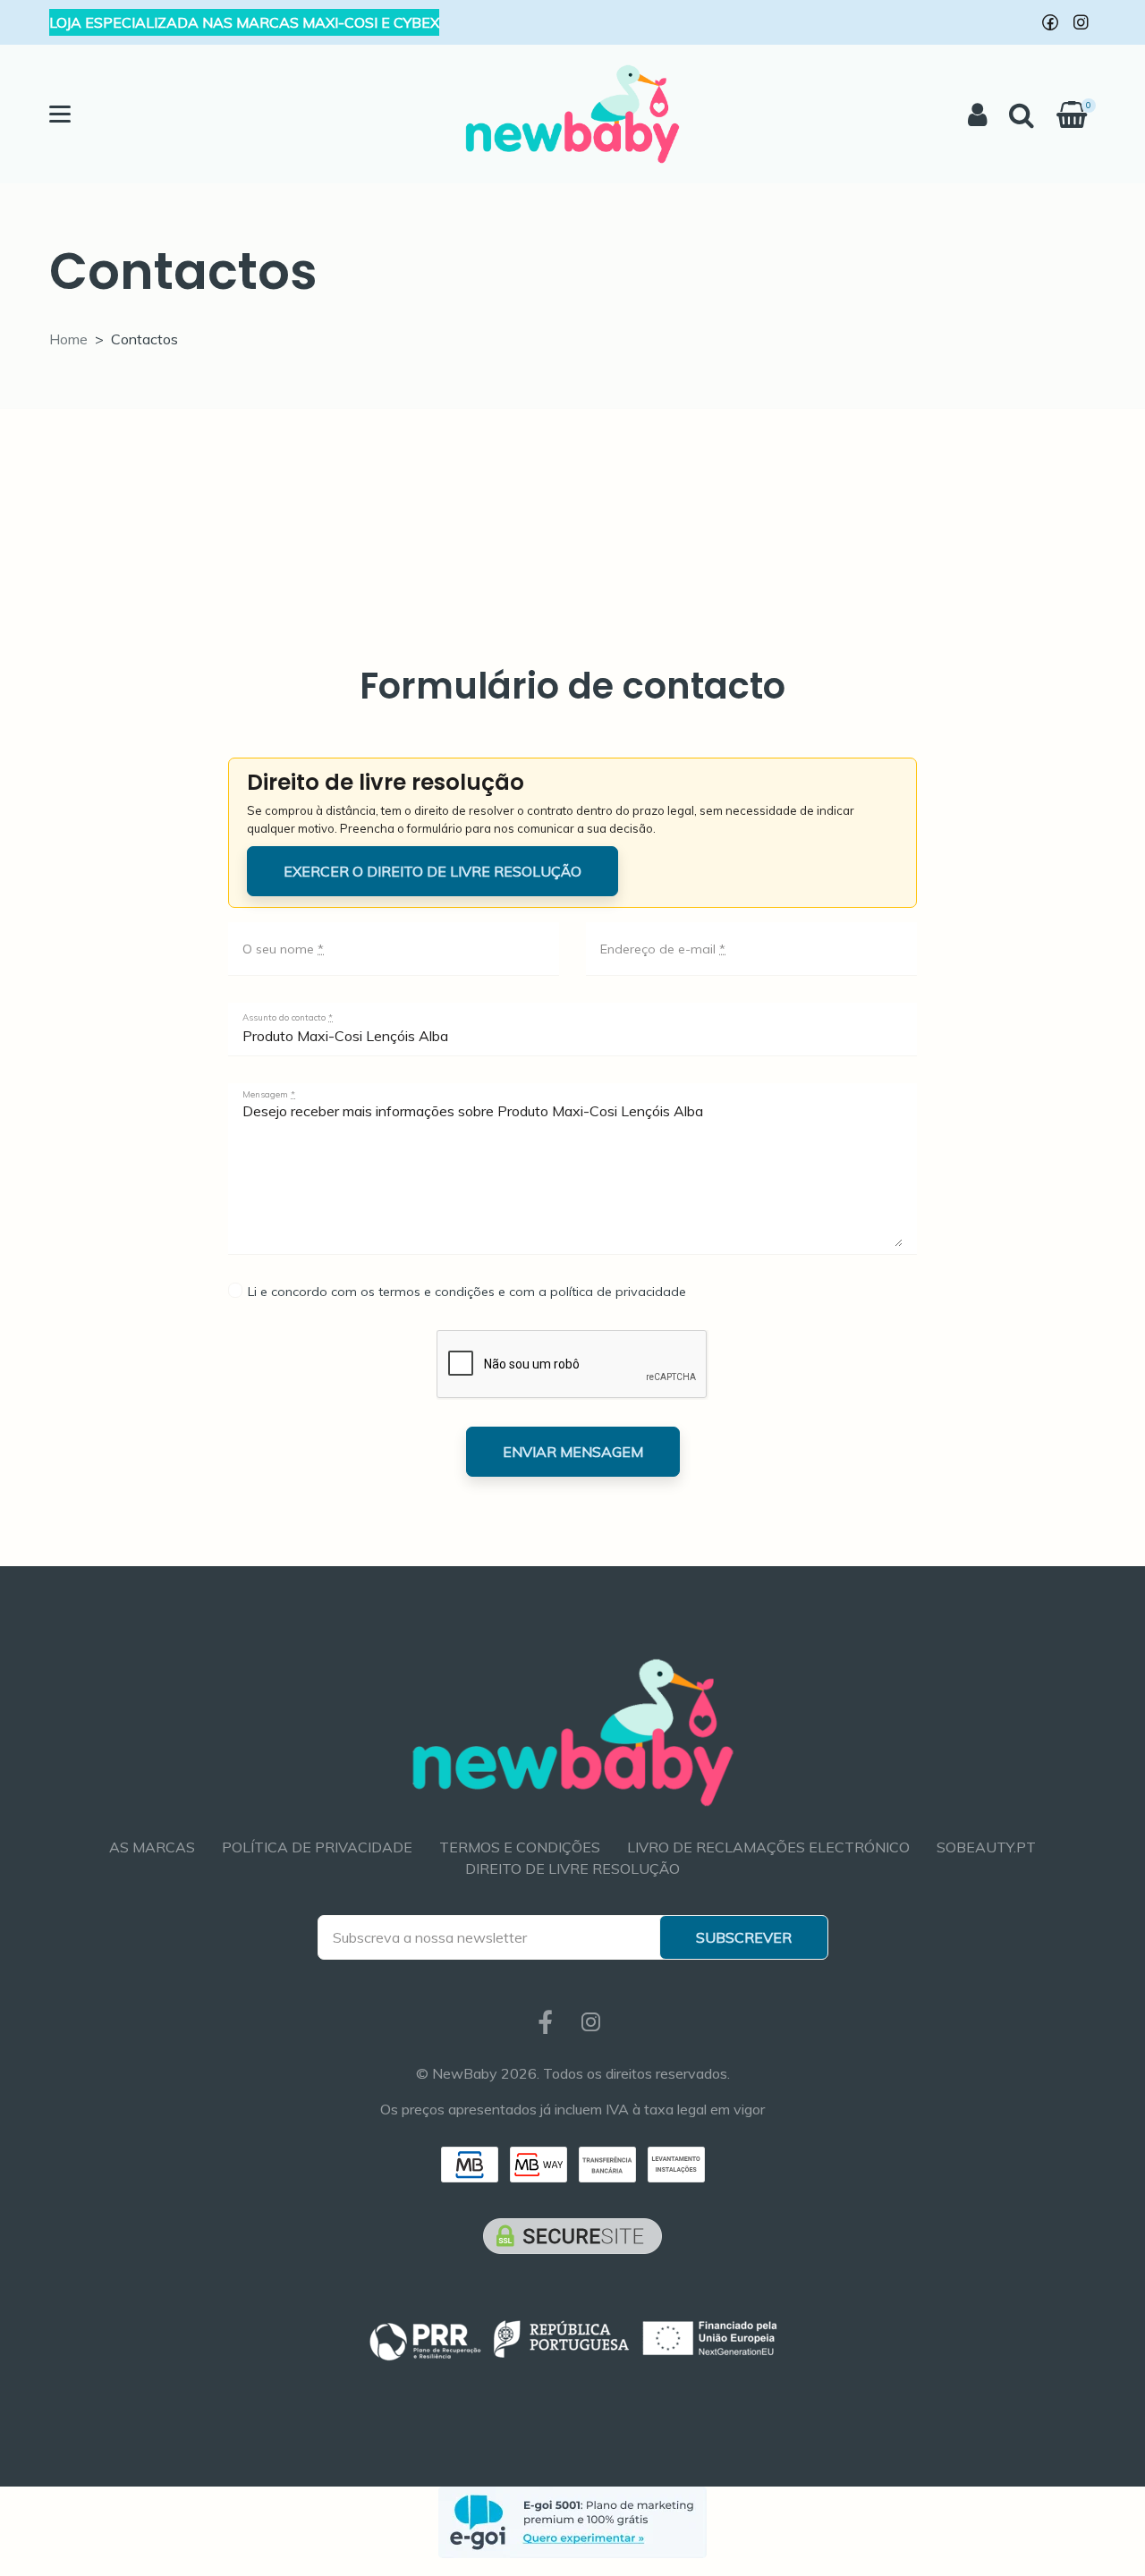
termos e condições (437, 1292)
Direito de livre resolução (572, 1868)
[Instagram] (1081, 22)
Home (68, 339)
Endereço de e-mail (663, 949)
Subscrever (744, 1937)
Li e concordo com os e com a (465, 1292)
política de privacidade (618, 1292)
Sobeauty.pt (986, 1847)
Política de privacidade (317, 1847)
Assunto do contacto (288, 1018)
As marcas (152, 1847)
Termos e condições (520, 1847)
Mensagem (269, 1095)
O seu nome (283, 949)
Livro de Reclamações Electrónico (768, 1847)
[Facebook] (1050, 22)
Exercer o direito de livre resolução (433, 871)
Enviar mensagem (573, 1452)
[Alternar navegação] (60, 114)
